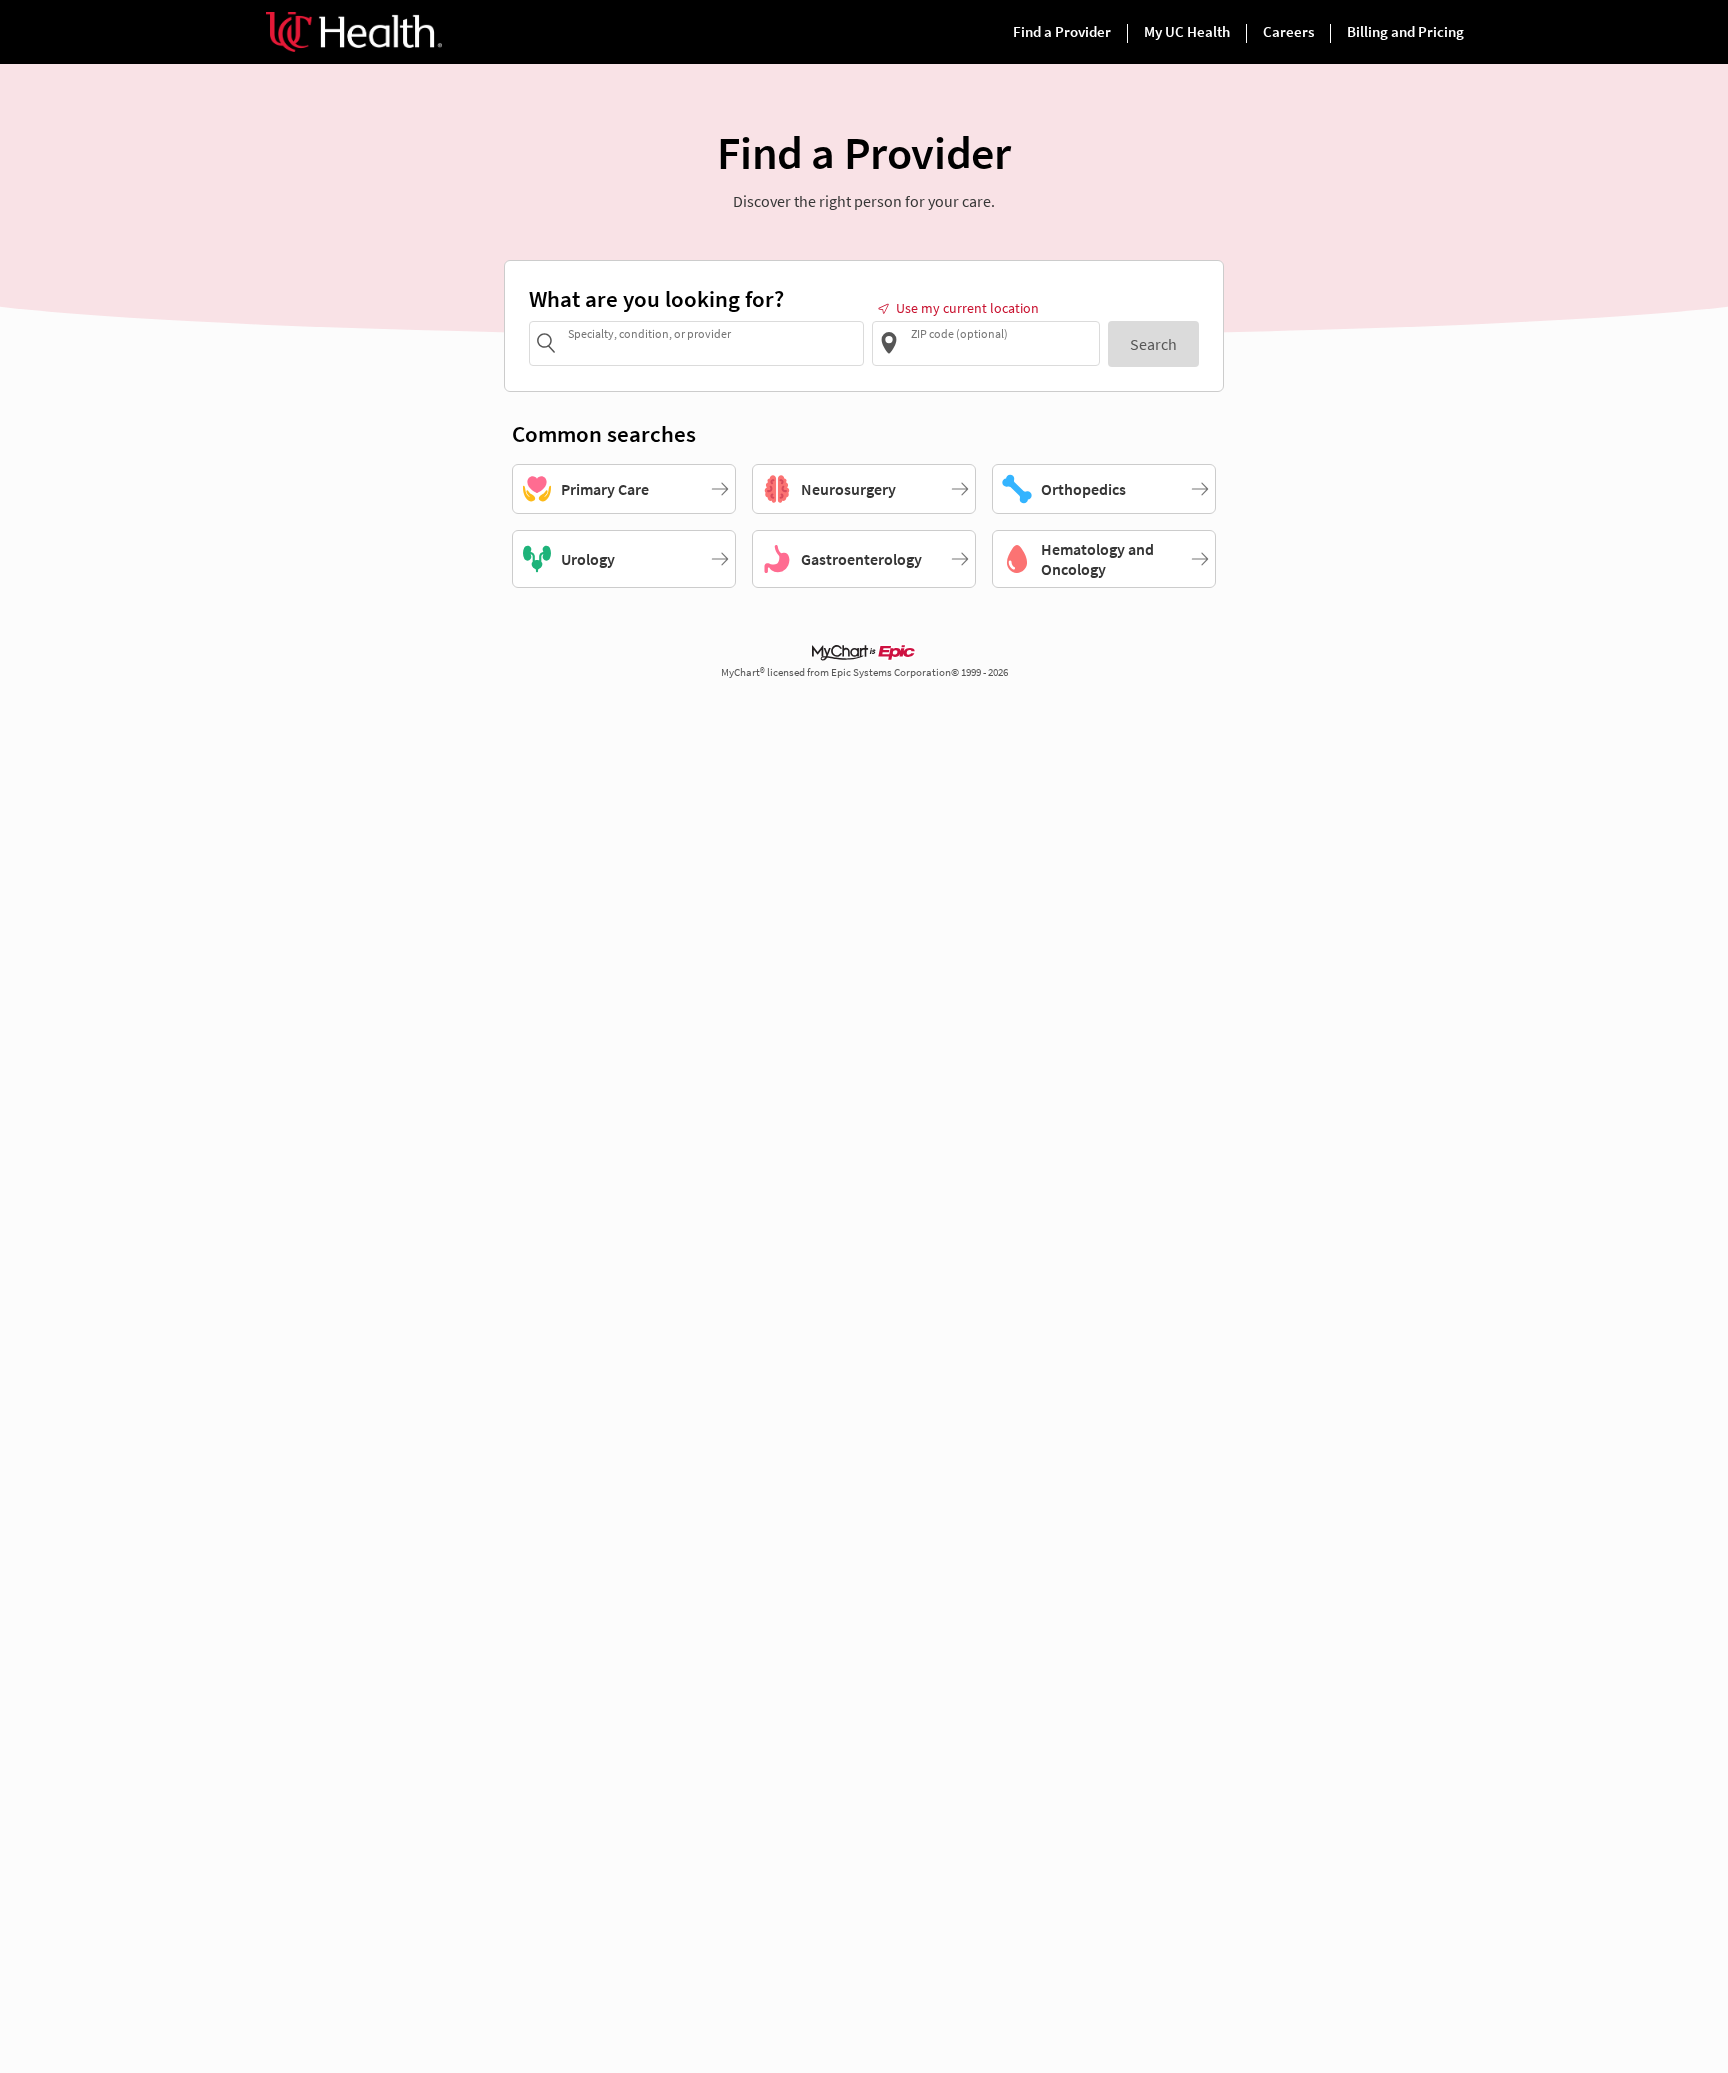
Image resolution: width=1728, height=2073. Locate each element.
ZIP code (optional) (959, 333)
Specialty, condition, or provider (649, 333)
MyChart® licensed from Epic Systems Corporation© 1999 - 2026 (864, 672)
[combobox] (712, 342)
